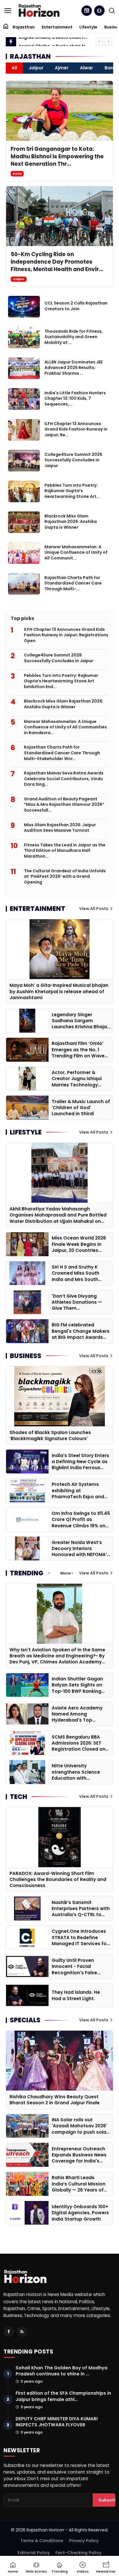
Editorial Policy (34, 2553)
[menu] (8, 11)
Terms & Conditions (42, 2541)
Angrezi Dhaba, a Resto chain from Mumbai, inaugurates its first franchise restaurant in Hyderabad (54, 42)
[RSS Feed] (22, 2332)
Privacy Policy (84, 2541)
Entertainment (57, 27)
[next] (109, 42)
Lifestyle (88, 27)
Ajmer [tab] (62, 68)
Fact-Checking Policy (78, 2553)
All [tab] (14, 68)
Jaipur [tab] (36, 68)
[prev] (99, 42)
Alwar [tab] (87, 68)
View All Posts (94, 909)
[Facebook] (9, 2332)
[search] (112, 11)
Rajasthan (24, 27)
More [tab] (65, 1573)
